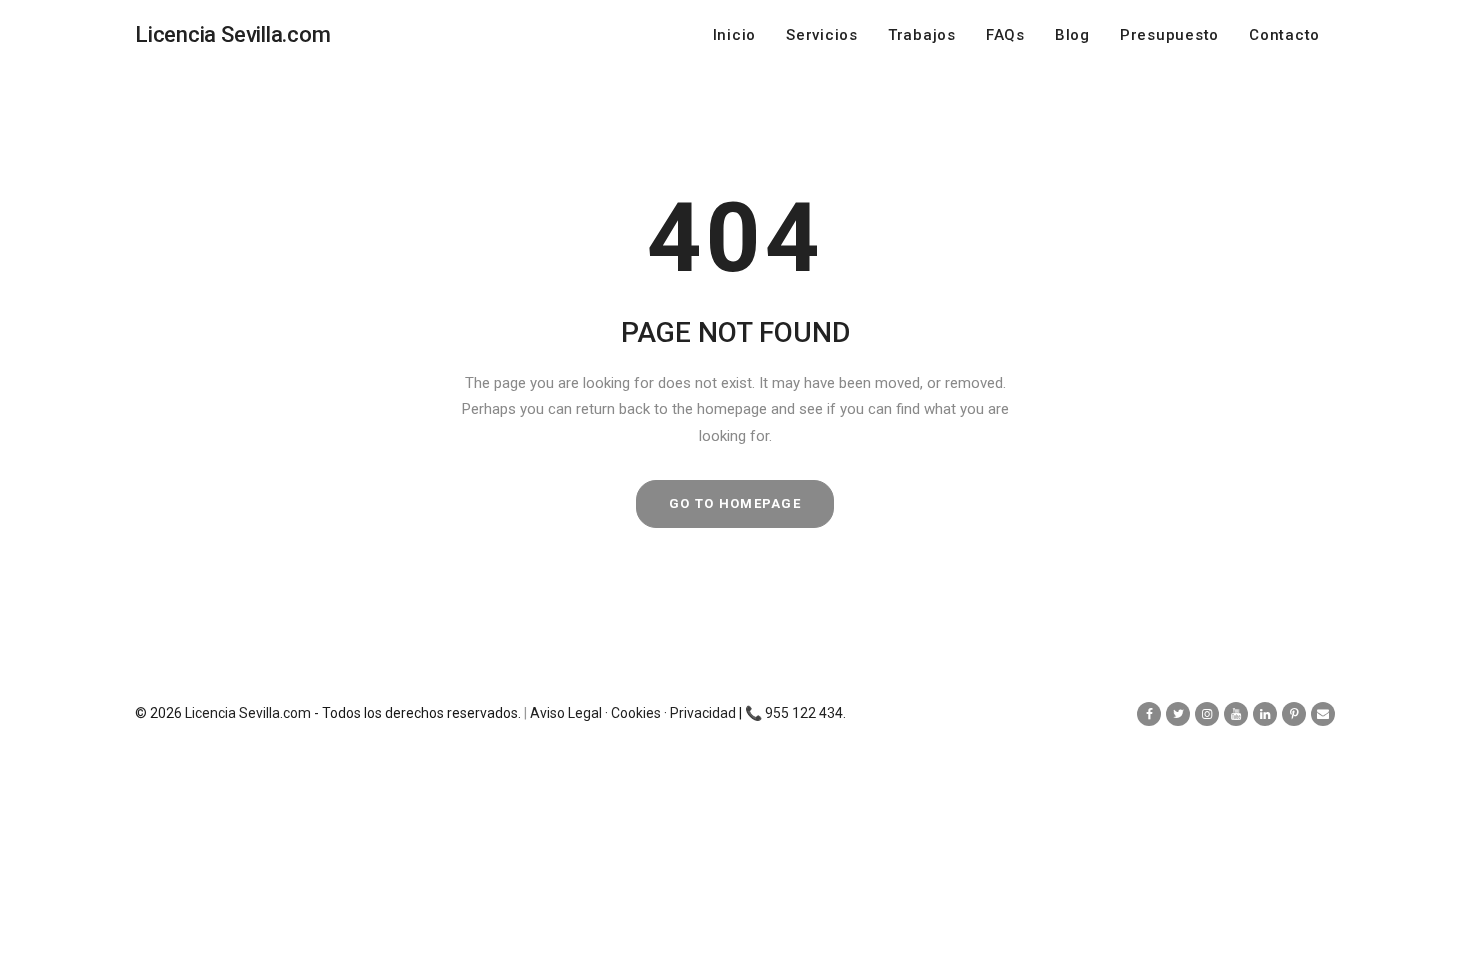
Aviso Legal (566, 713)
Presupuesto (1169, 35)
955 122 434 (804, 713)
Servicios (822, 35)
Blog (1072, 35)
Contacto (1284, 35)
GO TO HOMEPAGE (735, 503)
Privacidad (703, 713)
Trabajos (922, 35)
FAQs (1005, 35)
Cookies (636, 713)
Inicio (735, 35)
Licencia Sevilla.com (248, 713)
